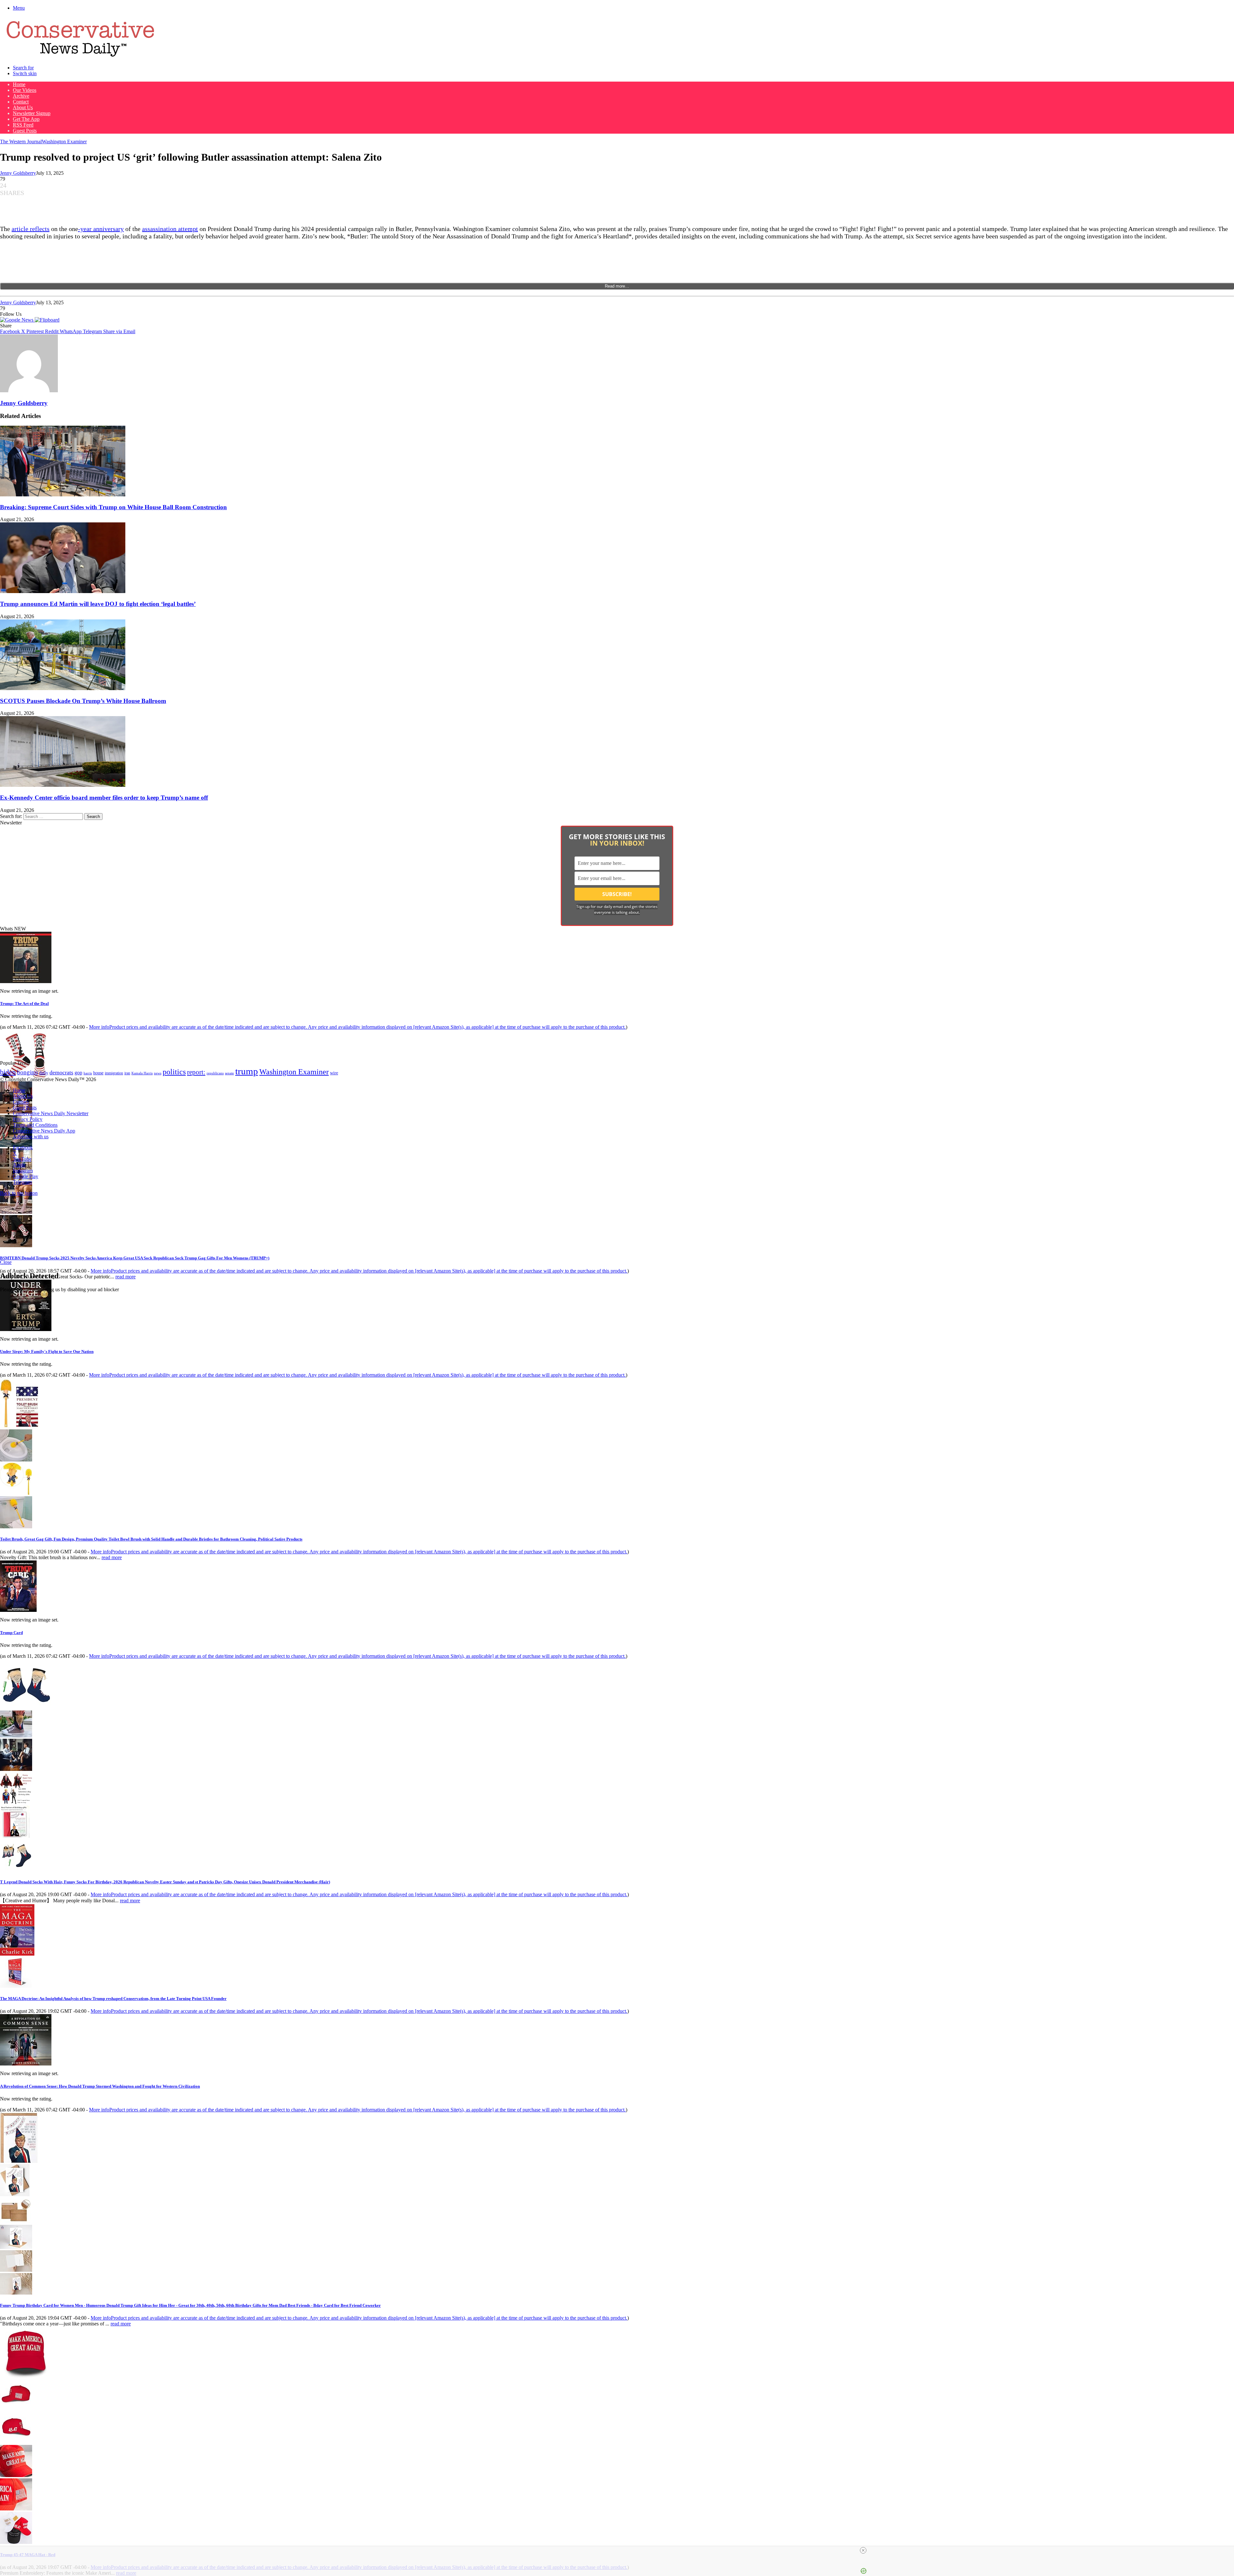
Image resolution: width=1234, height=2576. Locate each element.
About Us (23, 107)
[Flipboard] (47, 320)
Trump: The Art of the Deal (24, 1004)
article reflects (31, 229)
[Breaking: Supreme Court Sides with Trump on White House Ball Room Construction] (63, 495)
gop (78, 1073)
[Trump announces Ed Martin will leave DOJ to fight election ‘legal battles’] (63, 591)
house (98, 1073)
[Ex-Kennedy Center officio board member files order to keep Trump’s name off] (63, 785)
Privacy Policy (28, 1119)
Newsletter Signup (32, 113)
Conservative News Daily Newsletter (51, 1113)
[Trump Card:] (18, 1610)
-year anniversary (101, 229)
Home (19, 84)
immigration (114, 1073)
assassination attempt (170, 229)
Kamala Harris (142, 1073)
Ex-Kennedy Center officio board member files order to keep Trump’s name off (104, 798)
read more (125, 1277)
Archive (21, 96)
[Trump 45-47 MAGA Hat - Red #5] (16, 2542)
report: (196, 1072)
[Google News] (17, 320)
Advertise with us (31, 1137)
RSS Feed (23, 125)
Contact (21, 102)
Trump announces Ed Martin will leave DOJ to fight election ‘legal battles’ (98, 604)
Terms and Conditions (35, 1125)
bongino (27, 1072)
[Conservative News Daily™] (80, 57)
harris (88, 1073)
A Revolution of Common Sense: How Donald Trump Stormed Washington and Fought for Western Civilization (100, 2086)
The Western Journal (21, 142)
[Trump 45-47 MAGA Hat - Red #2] (16, 2442)
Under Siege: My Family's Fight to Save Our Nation (47, 1351)
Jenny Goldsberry (18, 173)
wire (334, 1073)
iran (127, 1073)
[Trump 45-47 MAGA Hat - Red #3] (16, 2475)
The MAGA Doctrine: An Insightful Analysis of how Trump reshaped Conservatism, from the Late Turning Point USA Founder (113, 1999)
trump (247, 1071)
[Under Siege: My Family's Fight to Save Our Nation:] (26, 1329)
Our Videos (25, 90)
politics (174, 1072)
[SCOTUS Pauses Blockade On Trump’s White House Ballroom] (63, 688)
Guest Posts (25, 131)
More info (357, 1027)
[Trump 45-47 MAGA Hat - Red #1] (16, 2408)
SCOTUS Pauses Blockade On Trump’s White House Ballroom (83, 701)
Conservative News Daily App (44, 1131)
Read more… (617, 286)
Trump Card (11, 1633)
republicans (215, 1073)
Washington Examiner (64, 142)
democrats (61, 1072)
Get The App (26, 119)
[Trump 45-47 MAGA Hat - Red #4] (16, 2509)
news (158, 1073)
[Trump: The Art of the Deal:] (26, 981)
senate (229, 1073)
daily (44, 1073)
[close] (620, 2550)
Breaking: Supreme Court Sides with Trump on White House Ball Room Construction (113, 507)
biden (8, 1072)
